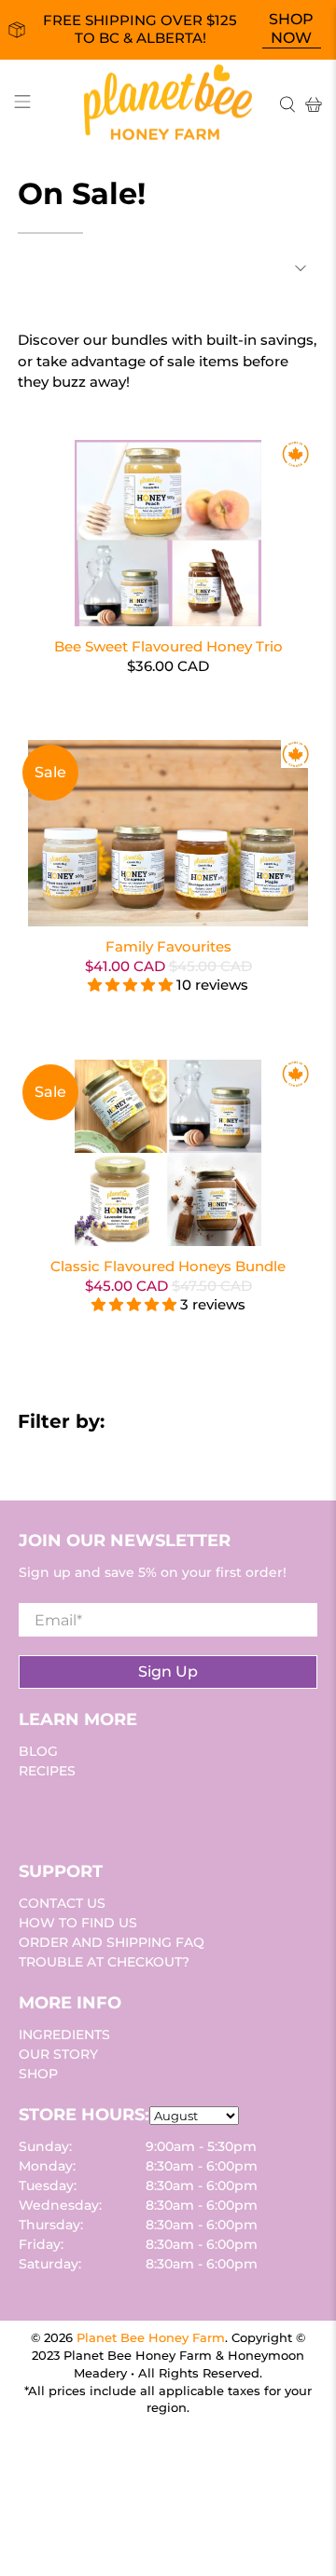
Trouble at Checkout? (104, 1962)
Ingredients (64, 2035)
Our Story (58, 2054)
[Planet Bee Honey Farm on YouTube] (70, 1812)
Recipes (47, 1771)
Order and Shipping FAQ (112, 1942)
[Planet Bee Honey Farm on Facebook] (49, 1812)
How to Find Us (78, 1923)
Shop (38, 2074)
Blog (38, 1751)
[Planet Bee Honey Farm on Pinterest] (91, 1812)
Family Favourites (168, 946)
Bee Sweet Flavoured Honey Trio (168, 646)
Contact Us (62, 1903)
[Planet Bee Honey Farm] (168, 105)
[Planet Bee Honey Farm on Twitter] (27, 1812)
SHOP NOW (291, 28)
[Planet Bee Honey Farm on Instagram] (113, 1812)
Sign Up (168, 1672)
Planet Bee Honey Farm (151, 2338)
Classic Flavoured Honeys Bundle (168, 1266)
